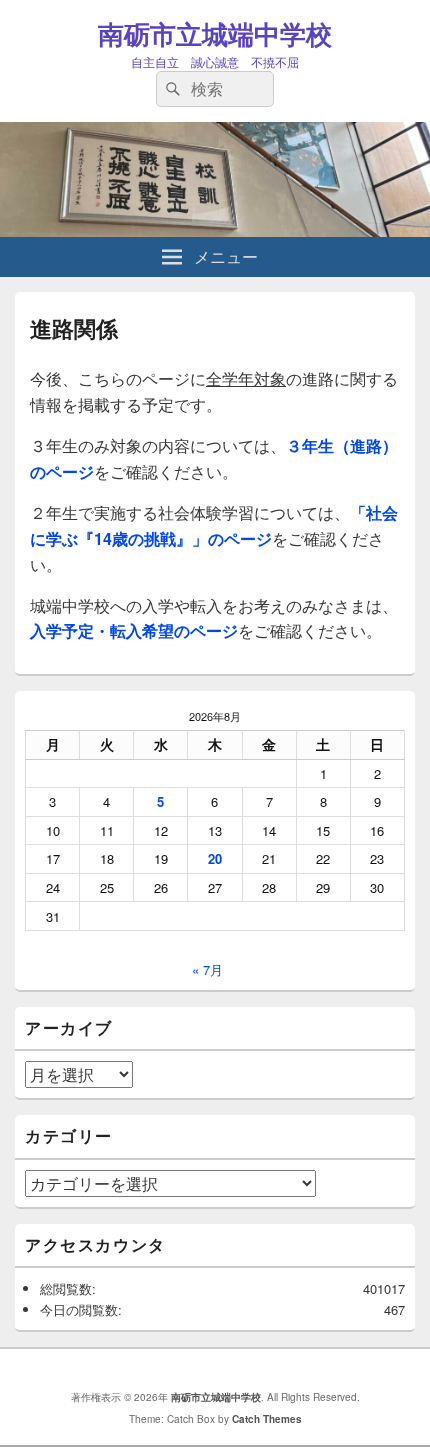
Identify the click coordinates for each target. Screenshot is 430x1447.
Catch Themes (267, 1419)
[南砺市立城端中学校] (215, 230)
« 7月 (207, 969)
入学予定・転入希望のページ (134, 630)
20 (215, 858)
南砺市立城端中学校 (215, 33)
